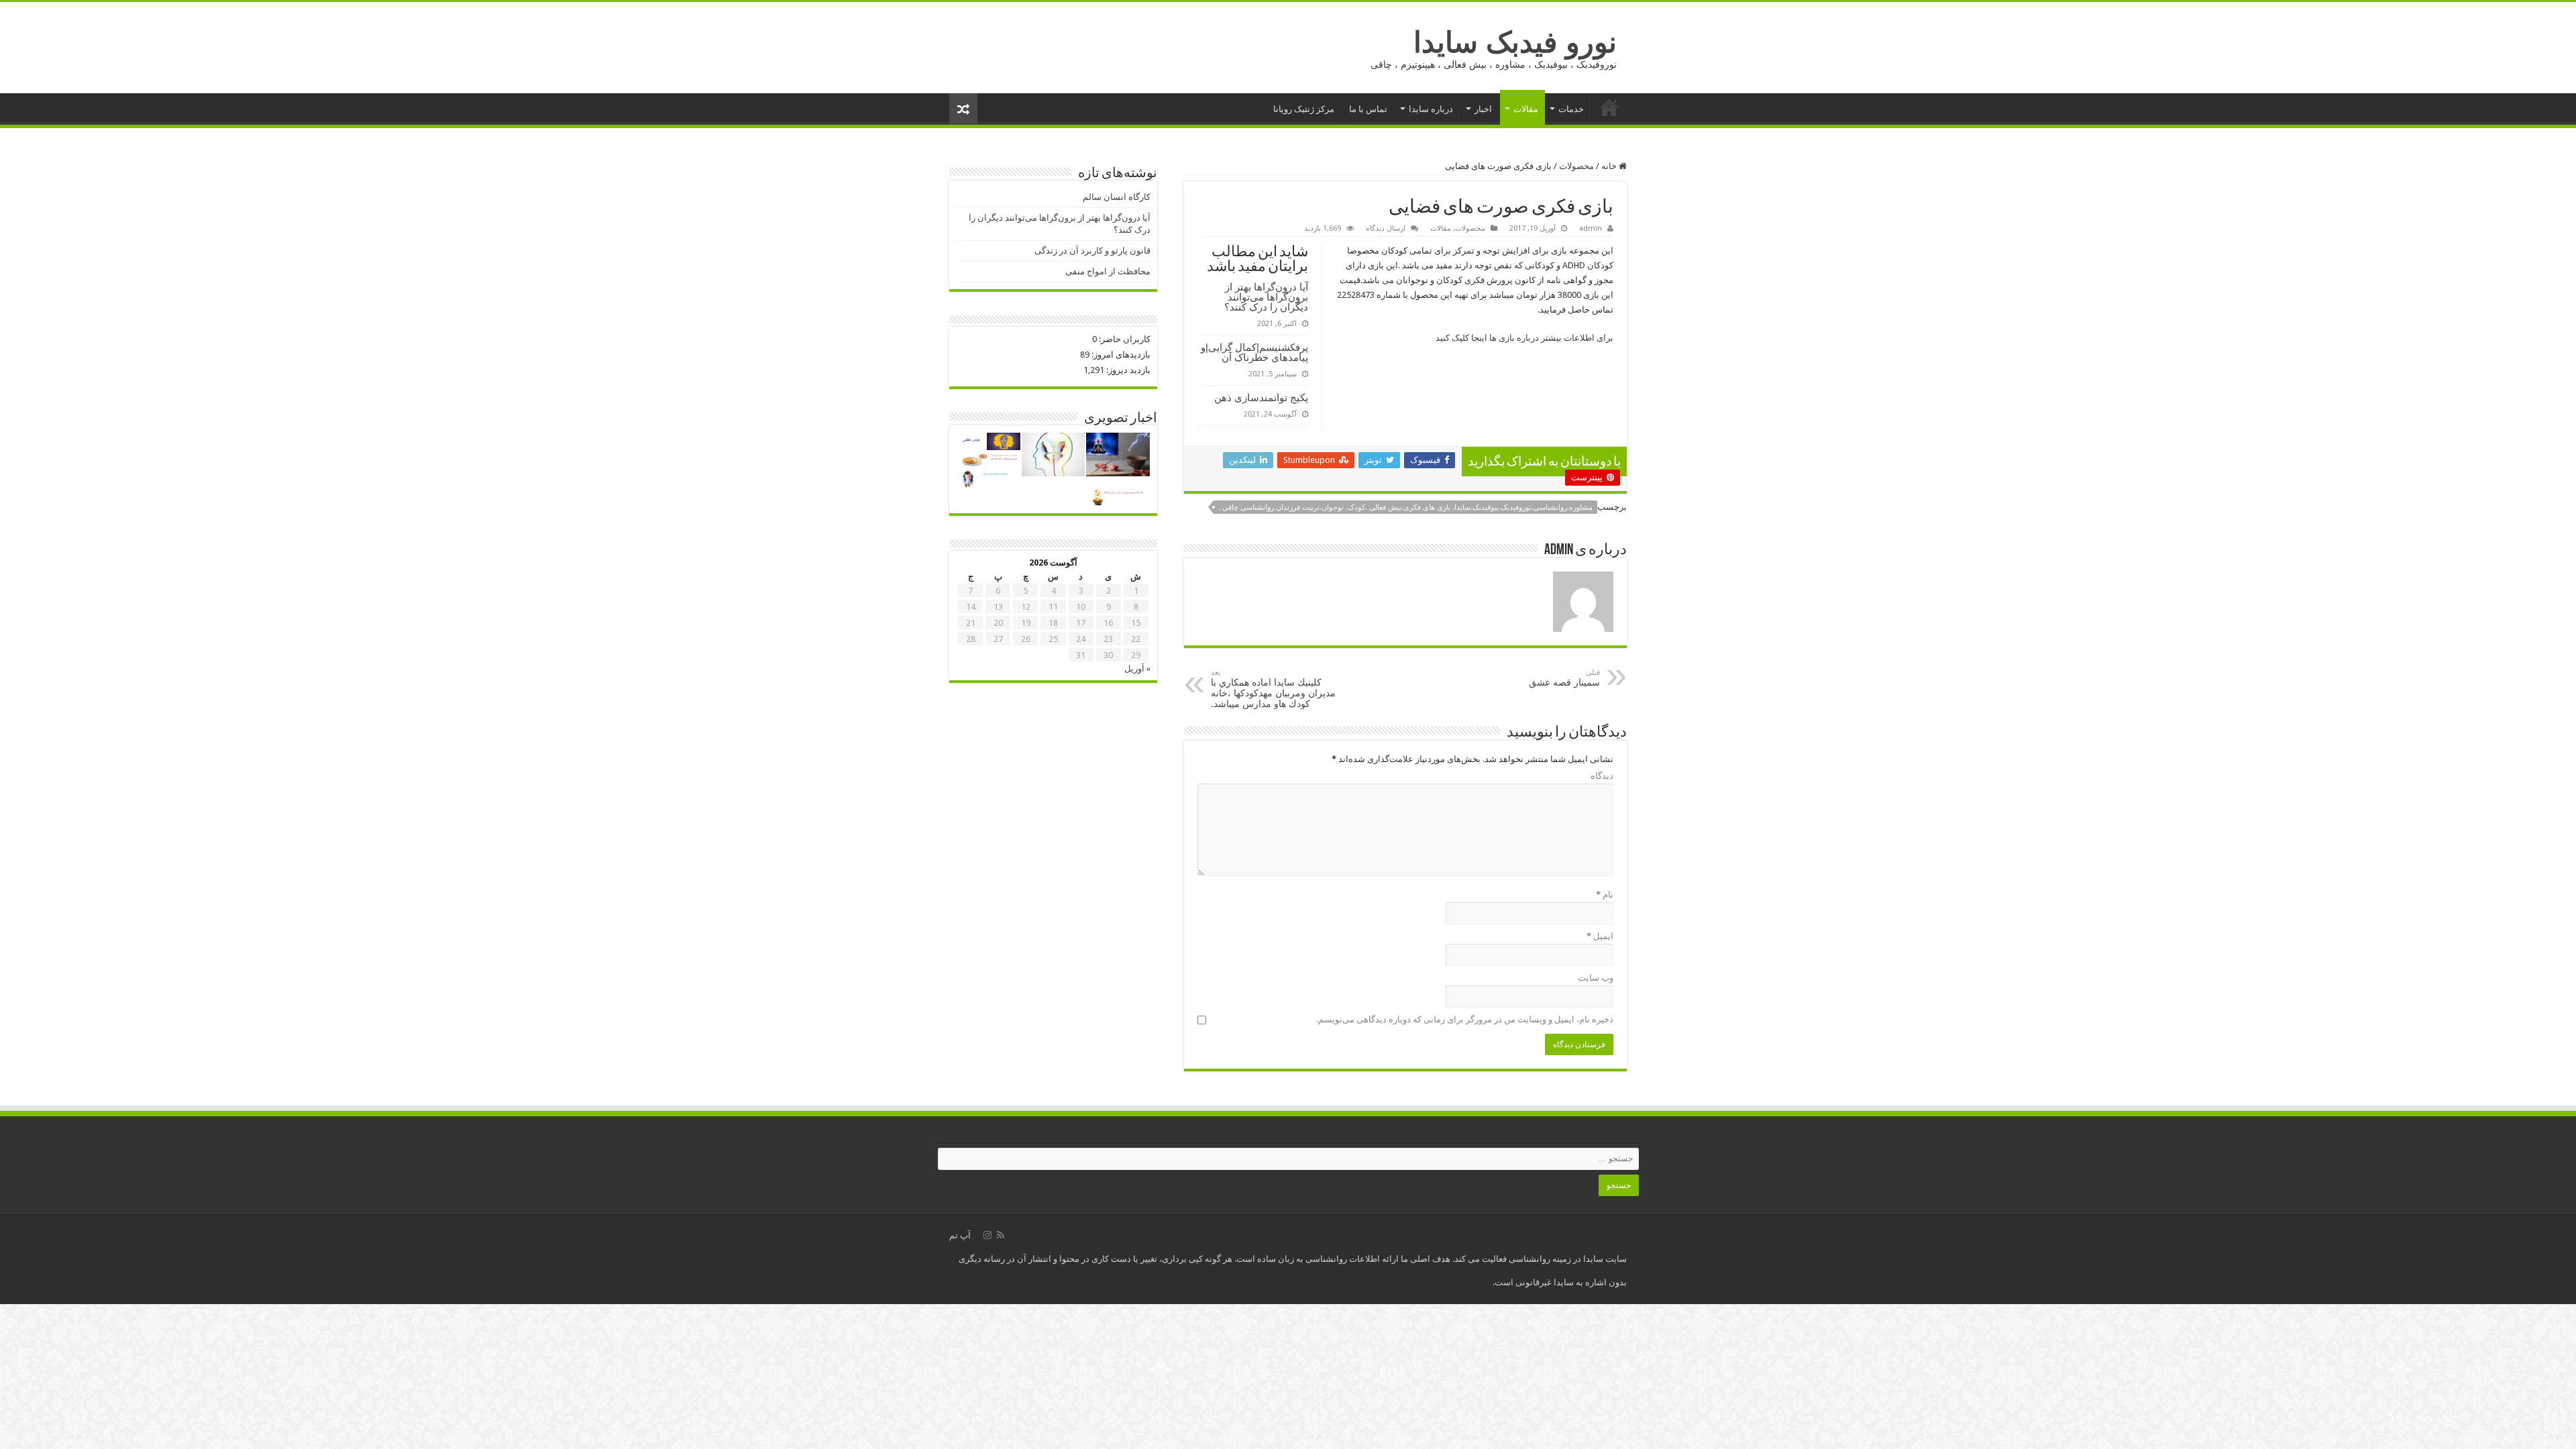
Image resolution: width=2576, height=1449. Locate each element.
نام (1605, 895)
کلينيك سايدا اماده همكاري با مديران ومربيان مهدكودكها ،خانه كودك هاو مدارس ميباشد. (1273, 689)
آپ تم (960, 1235)
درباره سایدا (1431, 109)
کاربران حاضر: (1124, 339)
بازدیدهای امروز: (1120, 355)
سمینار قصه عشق (1564, 678)
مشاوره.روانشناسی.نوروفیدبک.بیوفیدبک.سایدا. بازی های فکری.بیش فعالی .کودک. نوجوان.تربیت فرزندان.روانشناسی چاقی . (1405, 507)
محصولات (1576, 166)
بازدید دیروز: (1127, 370)
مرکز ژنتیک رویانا (1304, 109)
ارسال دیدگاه (1386, 228)
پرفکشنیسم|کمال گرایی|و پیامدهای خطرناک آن (1254, 352)
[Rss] (1001, 1235)
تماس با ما (1368, 109)
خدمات (1571, 109)
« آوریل (1137, 668)
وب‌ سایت (1596, 978)
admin (1591, 228)
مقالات (1526, 109)
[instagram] (987, 1235)
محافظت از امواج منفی (1108, 271)
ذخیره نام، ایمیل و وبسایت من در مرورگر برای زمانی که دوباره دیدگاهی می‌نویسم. (1465, 1019)
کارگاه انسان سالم (1117, 197)
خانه (1609, 107)
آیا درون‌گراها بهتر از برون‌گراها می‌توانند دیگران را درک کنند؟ (1266, 297)
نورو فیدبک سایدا (1515, 42)
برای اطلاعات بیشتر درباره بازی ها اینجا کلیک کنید (1524, 338)
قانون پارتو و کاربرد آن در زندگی (1092, 251)
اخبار (1483, 109)
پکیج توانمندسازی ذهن (1261, 397)
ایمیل (1600, 936)
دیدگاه (1602, 776)
